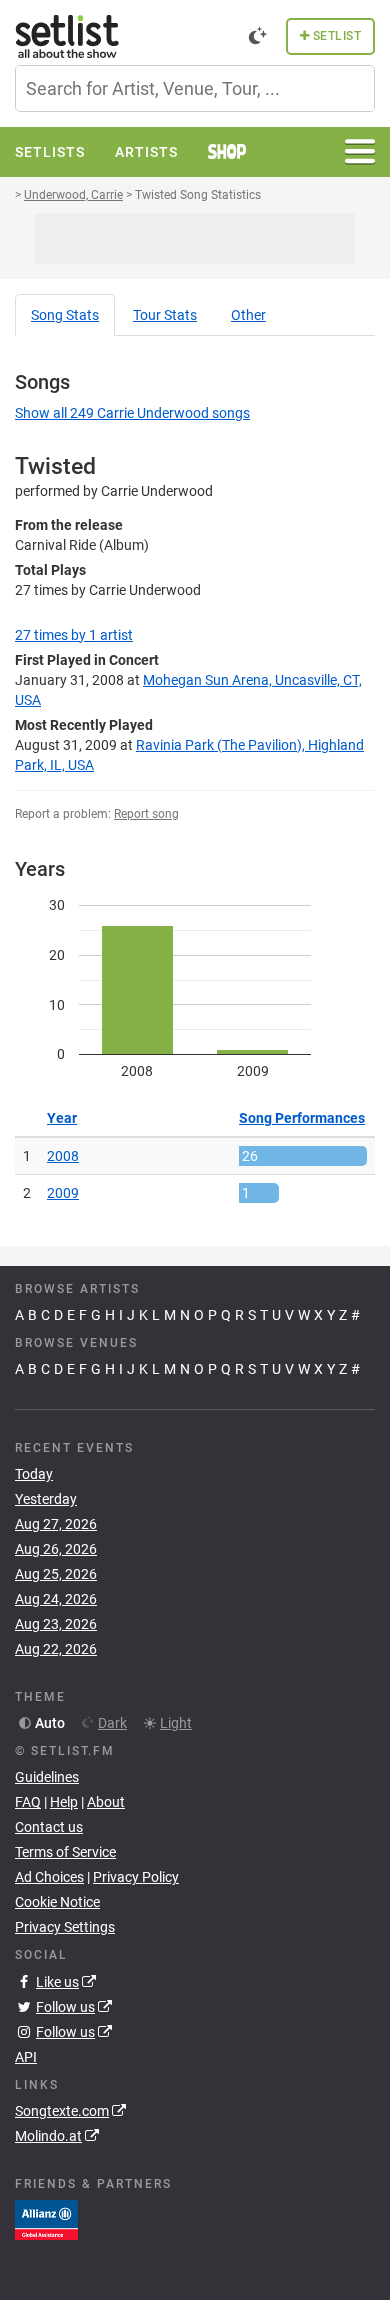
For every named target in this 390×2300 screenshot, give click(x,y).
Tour (165, 315)
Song (65, 315)
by (74, 635)
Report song (146, 814)
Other (248, 315)
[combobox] (195, 88)
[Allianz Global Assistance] (46, 2219)
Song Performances (302, 1118)
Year (62, 1118)
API (26, 2057)
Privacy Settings (65, 1927)
